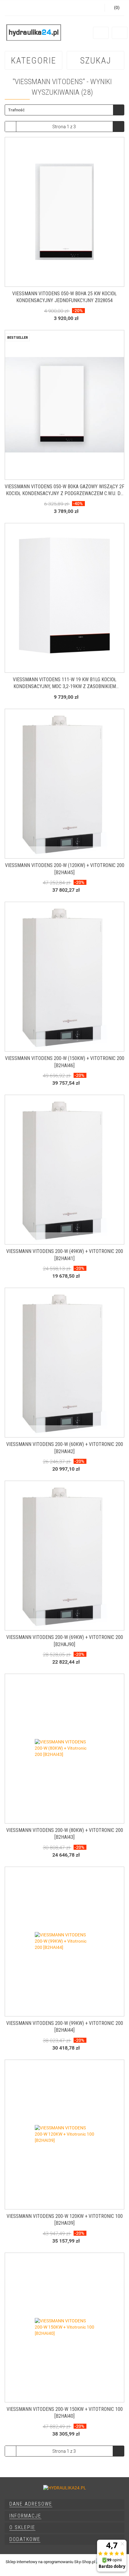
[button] (64, 2504)
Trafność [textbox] (16, 110)
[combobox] (64, 110)
